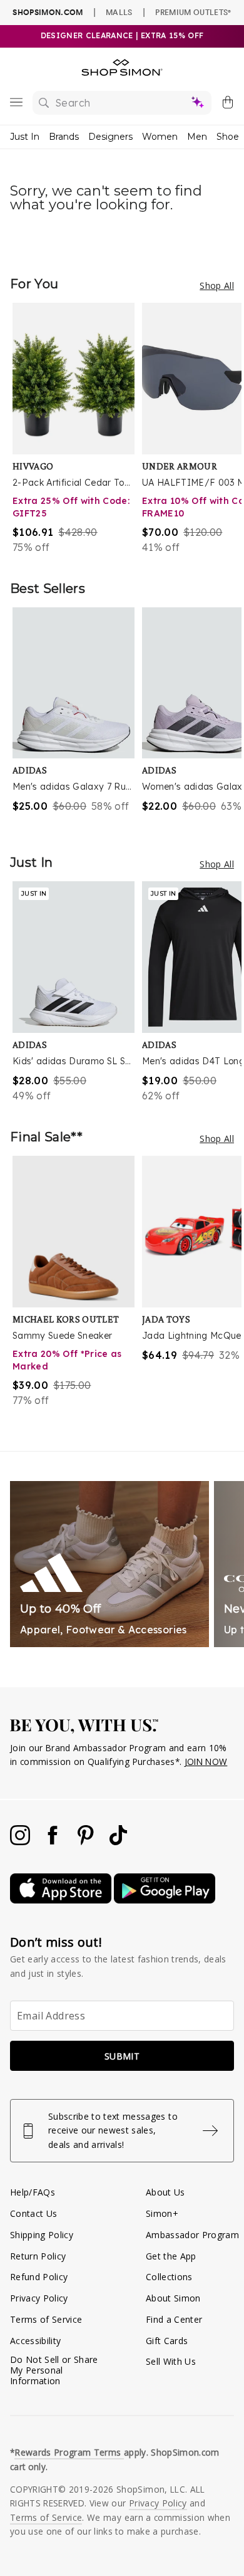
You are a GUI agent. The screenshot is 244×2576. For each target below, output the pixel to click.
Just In (25, 137)
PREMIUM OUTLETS (193, 12)
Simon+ (162, 2213)
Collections (169, 2277)
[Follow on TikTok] (118, 1842)
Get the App (171, 2256)
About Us (165, 2192)
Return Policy (38, 2256)
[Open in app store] (62, 1900)
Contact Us (33, 2213)
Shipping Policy (42, 2235)
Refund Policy (39, 2277)
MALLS (119, 12)
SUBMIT (122, 2056)
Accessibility (35, 2341)
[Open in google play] (165, 1900)
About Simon (173, 2298)
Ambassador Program (192, 2235)
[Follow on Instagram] (21, 1842)
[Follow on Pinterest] (87, 1842)
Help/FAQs (33, 2192)
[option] (77, 429)
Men (197, 137)
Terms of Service (46, 2319)
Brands (64, 137)
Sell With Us (171, 2361)
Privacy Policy (39, 2298)
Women (160, 137)
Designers (110, 137)
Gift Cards (167, 2341)
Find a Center (174, 2319)
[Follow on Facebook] (54, 1842)
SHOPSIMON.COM (48, 12)
